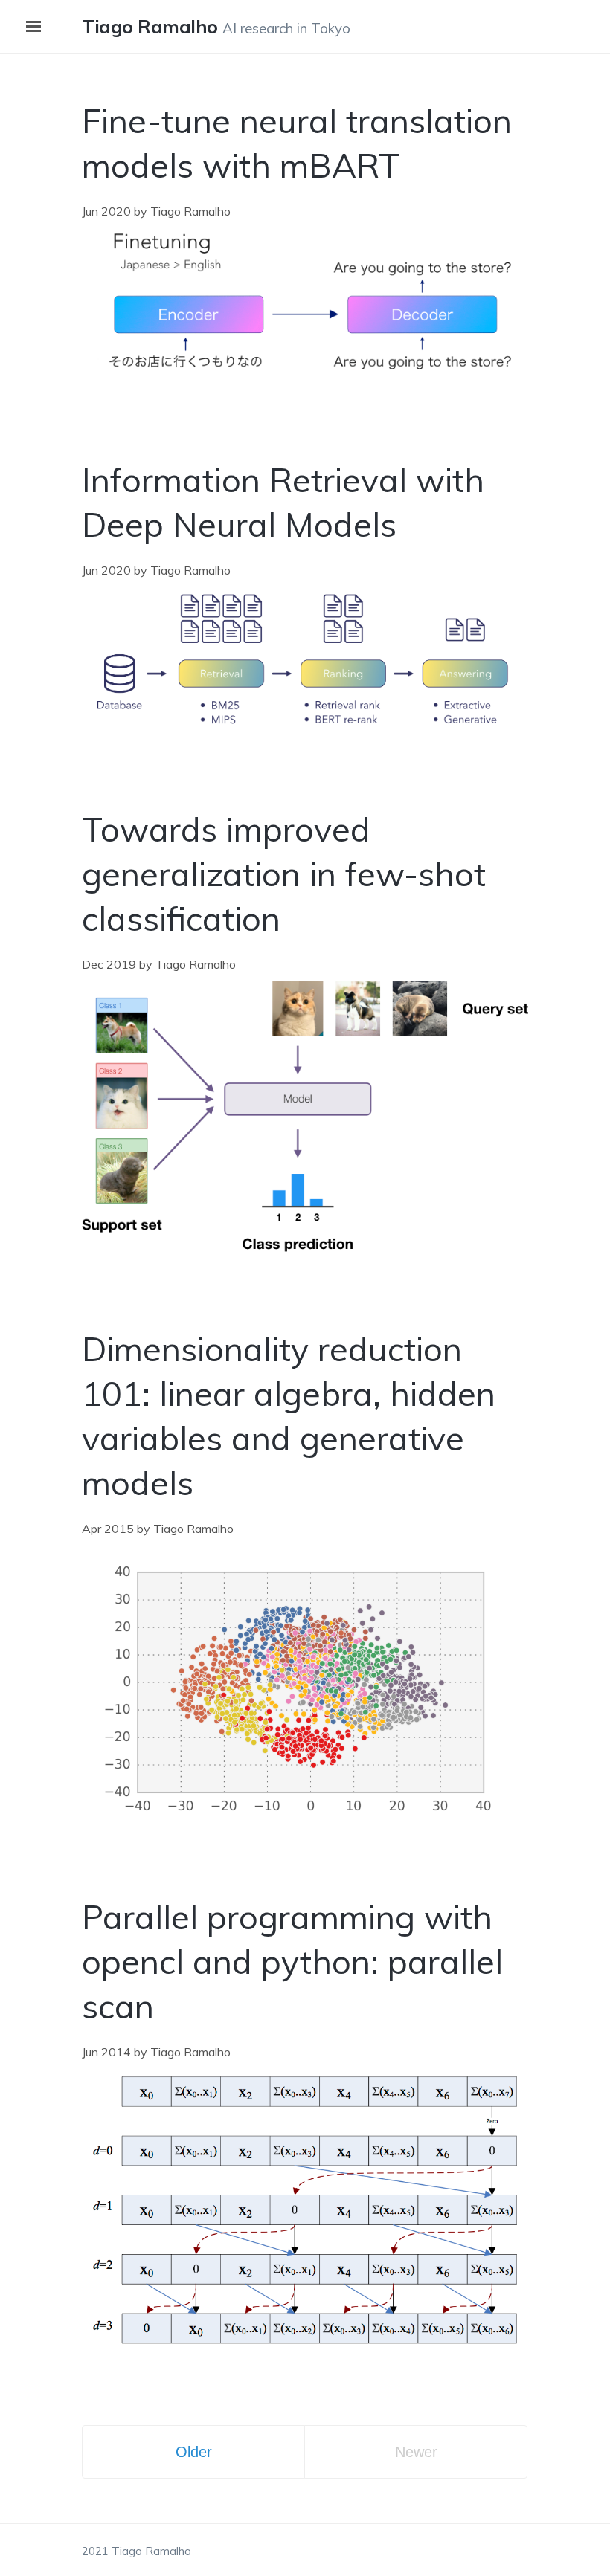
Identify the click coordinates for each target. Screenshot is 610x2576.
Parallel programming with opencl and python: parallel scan (292, 1961)
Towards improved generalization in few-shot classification (284, 874)
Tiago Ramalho (150, 26)
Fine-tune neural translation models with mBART (297, 143)
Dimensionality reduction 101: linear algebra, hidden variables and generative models (289, 1415)
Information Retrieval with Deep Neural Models (283, 502)
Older (194, 2452)
